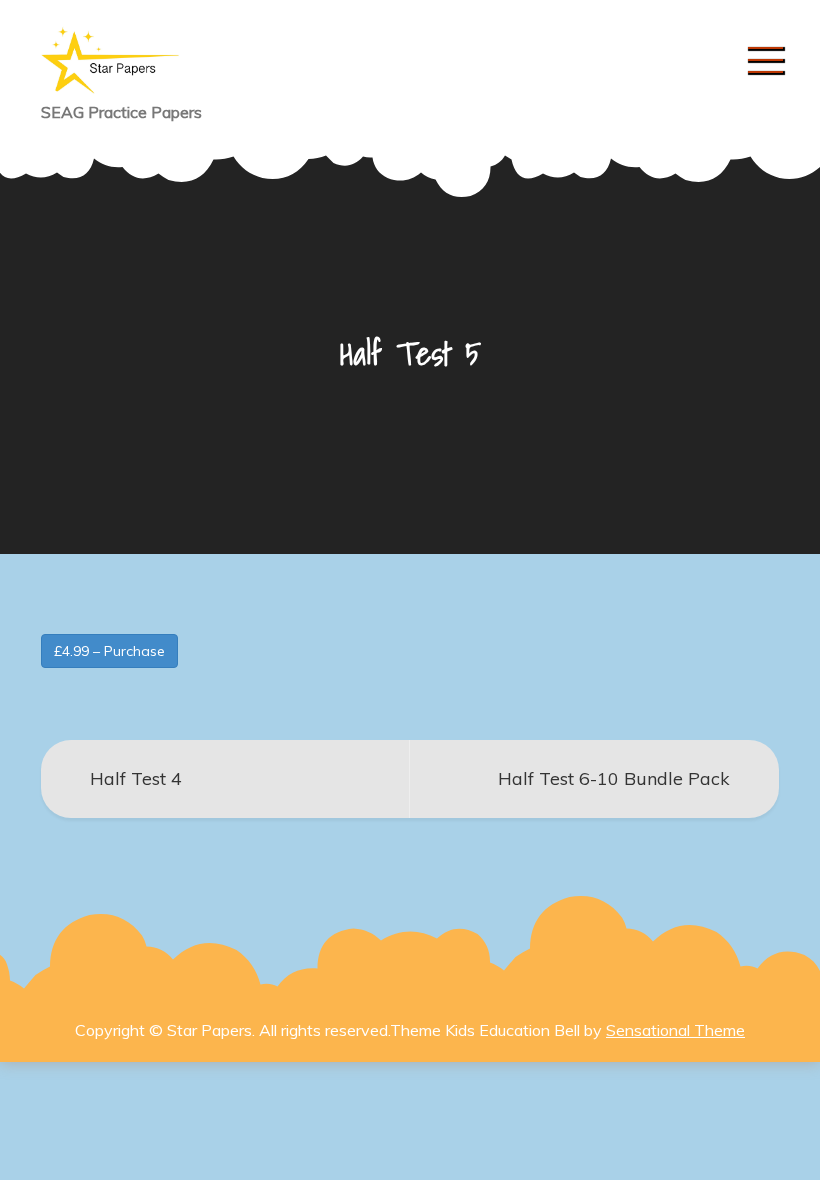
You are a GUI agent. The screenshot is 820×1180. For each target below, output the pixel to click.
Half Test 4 (136, 778)
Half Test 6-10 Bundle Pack (614, 778)
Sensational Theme (675, 1030)
